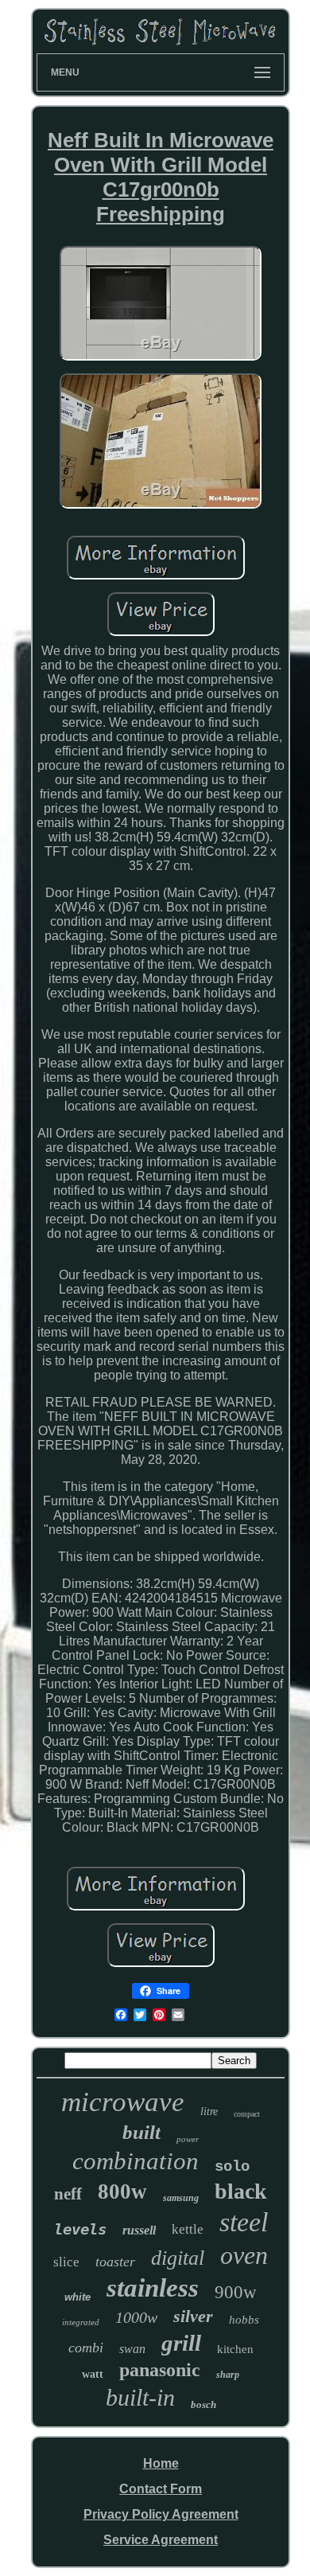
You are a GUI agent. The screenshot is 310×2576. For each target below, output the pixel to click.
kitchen (235, 2349)
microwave (123, 2102)
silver (193, 2316)
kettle (188, 2229)
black (241, 2191)
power (188, 2139)
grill (181, 2343)
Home (161, 2463)
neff (68, 2194)
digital (178, 2258)
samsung (181, 2198)
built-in (140, 2397)
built (141, 2132)
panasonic (160, 2370)
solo (232, 2167)
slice (66, 2262)
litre (209, 2112)
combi (86, 2348)
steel (244, 2222)
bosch (203, 2404)
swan (132, 2349)
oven (244, 2255)
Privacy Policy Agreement (161, 2514)
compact (247, 2114)
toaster (115, 2262)
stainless (153, 2288)
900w (236, 2292)
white (77, 2297)
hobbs (244, 2320)
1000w (136, 2317)
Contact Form (161, 2489)
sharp (228, 2375)
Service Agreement (161, 2540)
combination (136, 2161)
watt (93, 2374)
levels (80, 2229)
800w (122, 2192)
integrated (81, 2322)
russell (139, 2230)
